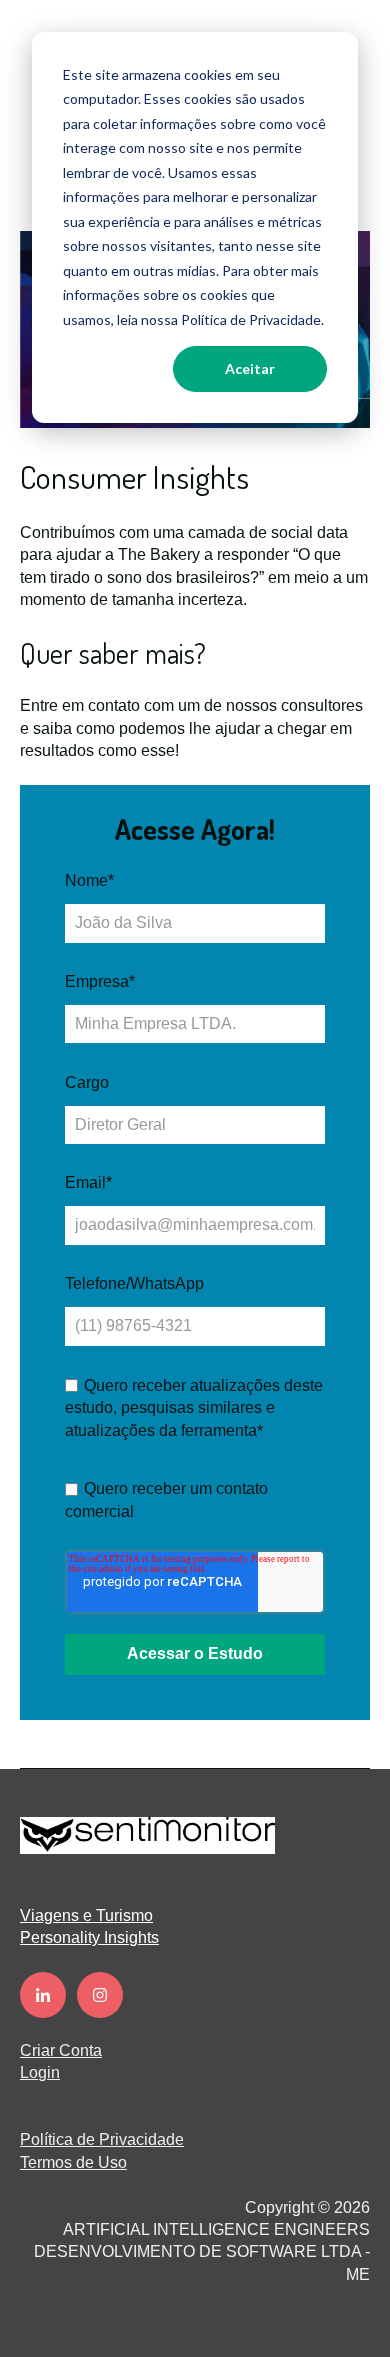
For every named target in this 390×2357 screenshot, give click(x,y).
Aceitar (250, 368)
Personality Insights (89, 1937)
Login (40, 2072)
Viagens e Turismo (86, 1915)
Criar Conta (61, 2050)
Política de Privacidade (102, 2139)
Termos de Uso (73, 2162)
